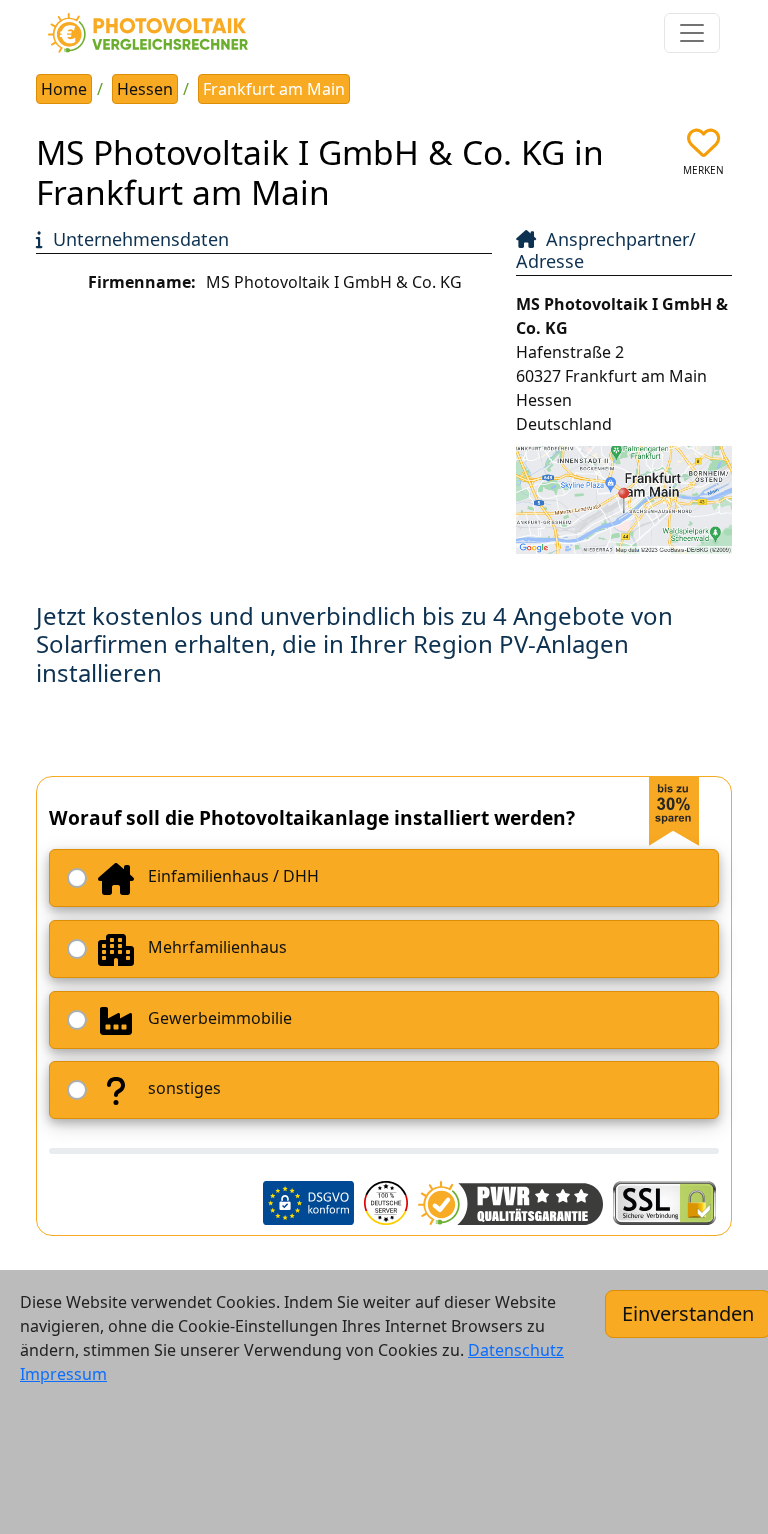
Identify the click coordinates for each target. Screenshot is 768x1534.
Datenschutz (516, 1350)
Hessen (145, 89)
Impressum (63, 1374)
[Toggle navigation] (692, 33)
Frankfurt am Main (274, 89)
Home (64, 89)
